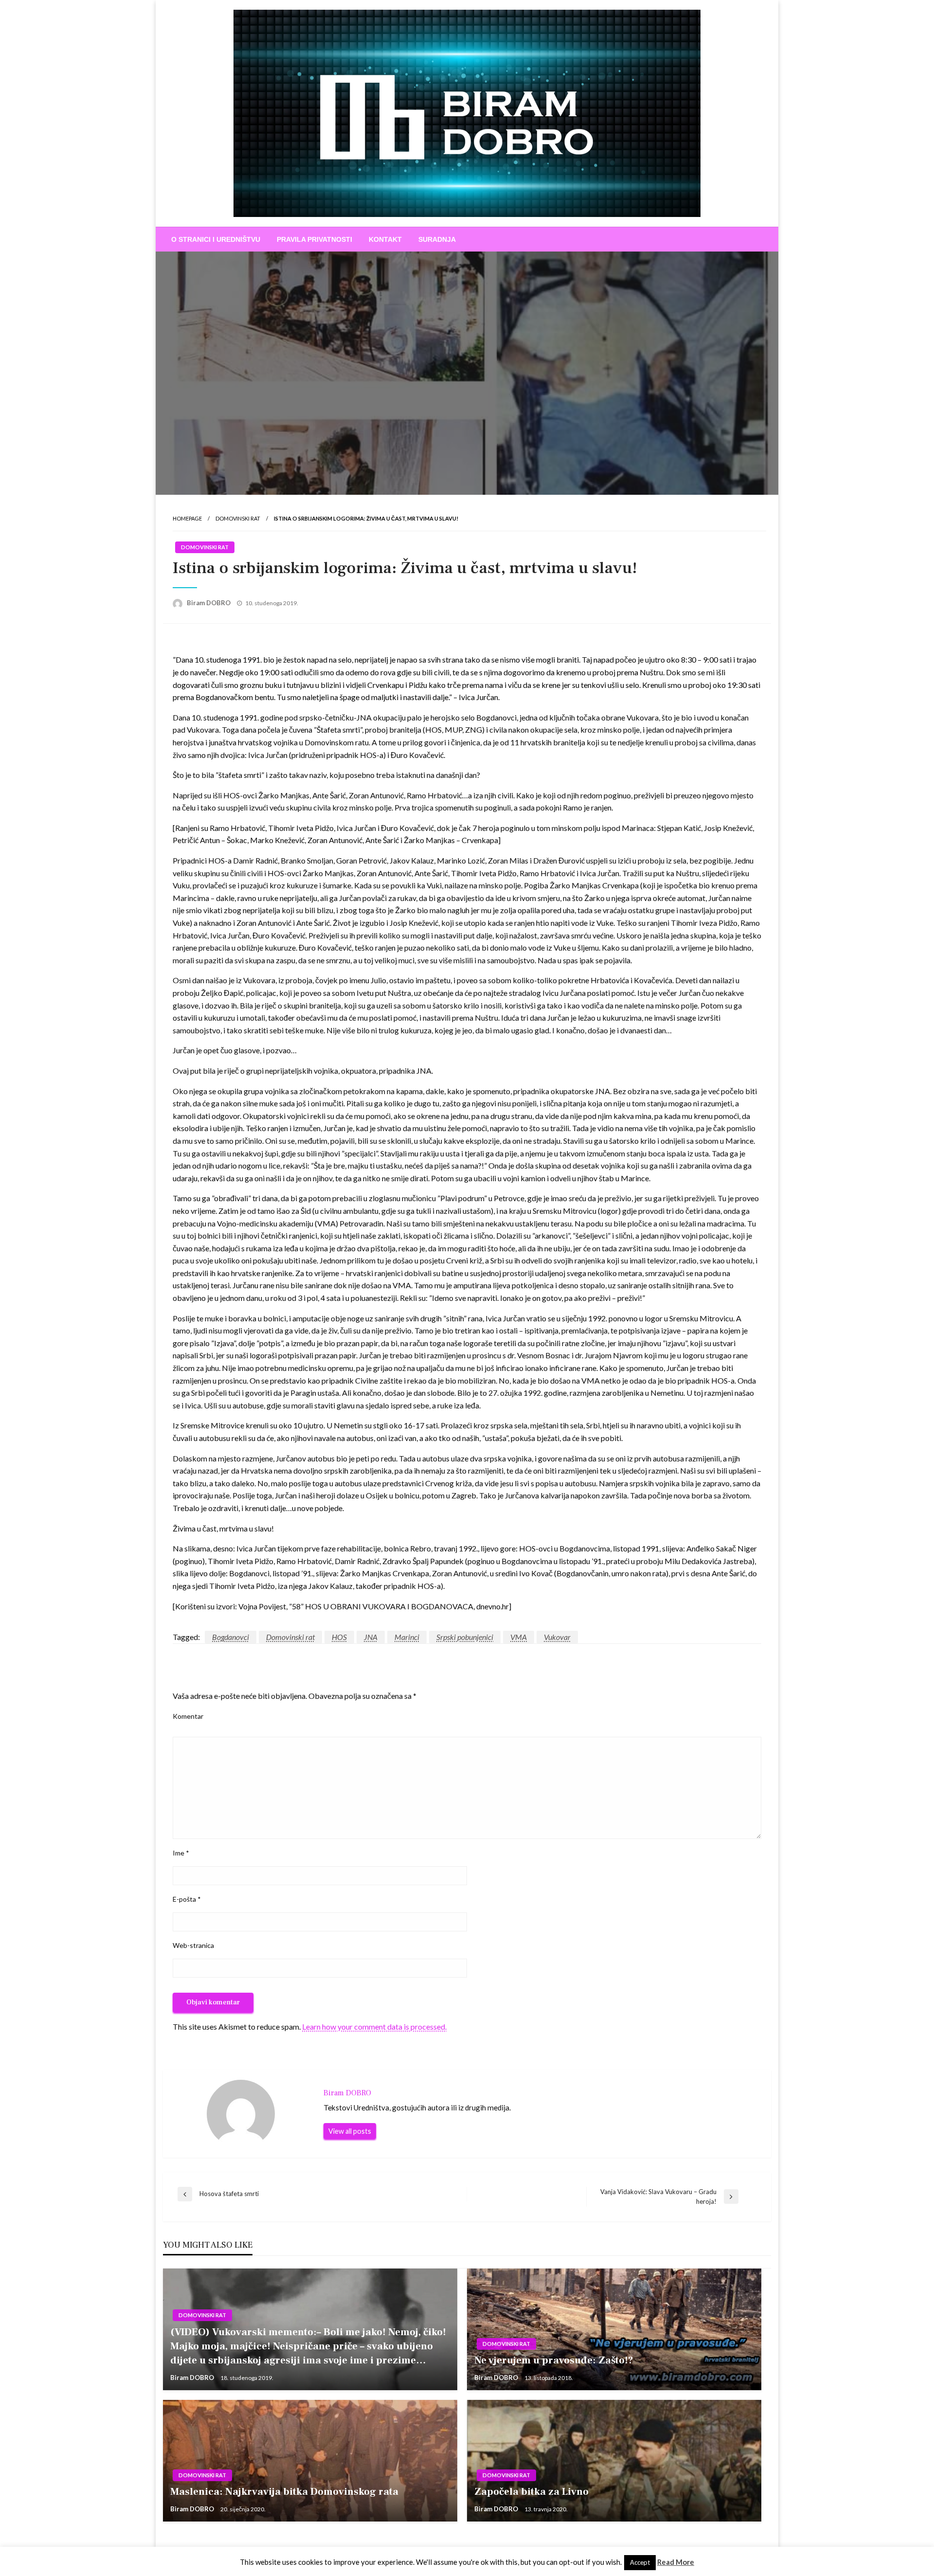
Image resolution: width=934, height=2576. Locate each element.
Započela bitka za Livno (531, 2492)
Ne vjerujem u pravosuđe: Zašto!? (554, 2360)
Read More (676, 2562)
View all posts (350, 2131)
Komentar (188, 1716)
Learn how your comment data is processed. (374, 2027)
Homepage (187, 518)
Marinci (407, 1637)
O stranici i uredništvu (216, 239)
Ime (181, 1853)
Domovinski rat (238, 518)
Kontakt (385, 239)
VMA (519, 1637)
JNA (371, 1637)
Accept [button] (640, 2562)
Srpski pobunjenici (465, 1637)
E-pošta (187, 1899)
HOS (339, 1637)
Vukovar (557, 1637)
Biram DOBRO (209, 603)
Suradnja (437, 239)
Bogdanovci (231, 1637)
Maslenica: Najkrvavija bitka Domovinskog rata (284, 2492)
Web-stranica (193, 1945)
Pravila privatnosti (314, 239)
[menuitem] (216, 239)
